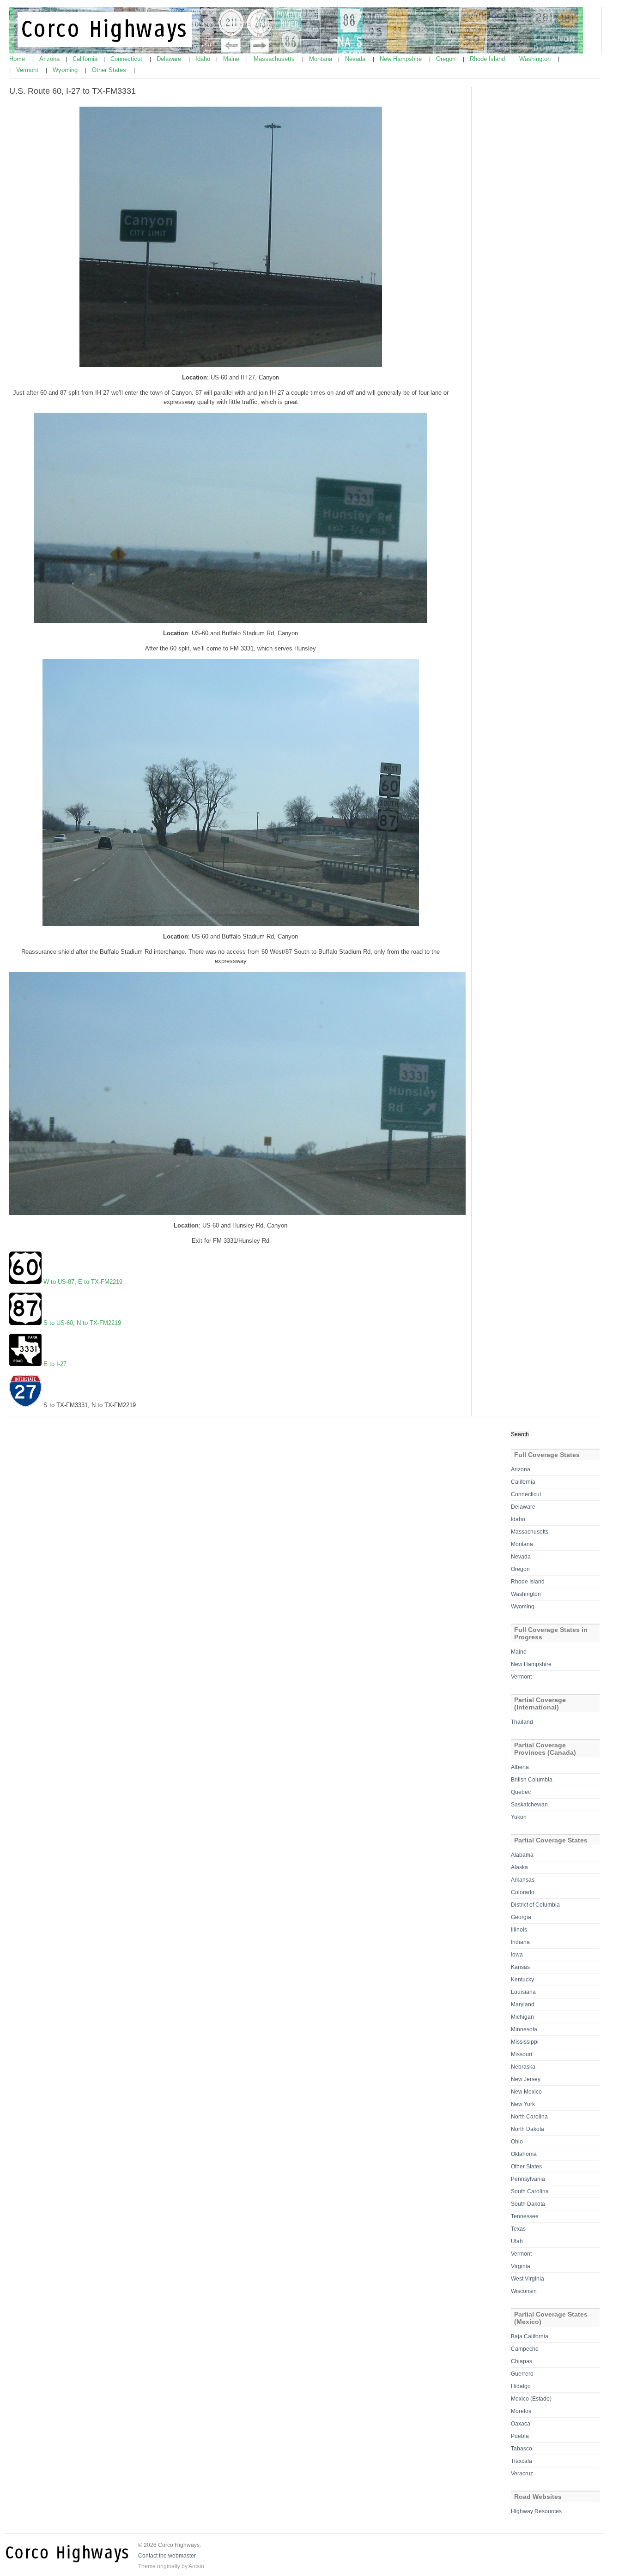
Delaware (170, 59)
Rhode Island (488, 59)
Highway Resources (536, 2511)
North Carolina (529, 2117)
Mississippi (525, 2042)
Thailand (522, 1722)
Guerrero (522, 2374)
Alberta (520, 1767)
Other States (110, 70)
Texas (518, 2229)
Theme (147, 2566)
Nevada (356, 59)
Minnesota (524, 2029)
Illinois (519, 1930)
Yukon (519, 1817)
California (86, 59)
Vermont (28, 70)
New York (523, 2104)
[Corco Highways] (296, 52)
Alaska (519, 1867)
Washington (536, 59)
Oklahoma (524, 2154)
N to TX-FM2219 (99, 1323)
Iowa (517, 1955)
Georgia (521, 1917)
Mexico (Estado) (531, 2399)
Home (18, 59)
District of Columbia (535, 1905)
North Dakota (528, 2129)
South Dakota (528, 2204)
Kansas (520, 1967)
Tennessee (525, 2216)
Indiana (520, 1942)
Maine (232, 59)
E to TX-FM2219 (100, 1282)
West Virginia (528, 2279)
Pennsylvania (528, 2179)
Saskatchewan (529, 1805)
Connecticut (127, 59)
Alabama (522, 1855)
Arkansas (523, 1880)
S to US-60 (58, 1323)
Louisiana (523, 1992)
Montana (322, 59)
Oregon (447, 59)
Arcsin (196, 2566)
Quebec (521, 1792)
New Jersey (526, 2079)
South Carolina (530, 2191)
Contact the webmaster (167, 2556)
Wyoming (66, 70)
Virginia (521, 2266)
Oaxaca (521, 2424)
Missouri (522, 2054)
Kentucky (522, 1980)
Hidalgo (521, 2386)
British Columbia (532, 1780)
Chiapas (522, 2361)
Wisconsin (524, 2291)
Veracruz (522, 2474)
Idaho (204, 59)
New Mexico (526, 2092)
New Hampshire (402, 59)
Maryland (523, 2004)
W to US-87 (58, 1282)
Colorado (523, 1892)
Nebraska (523, 2067)
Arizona (50, 59)
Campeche (525, 2349)
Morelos (521, 2411)
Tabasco (522, 2449)
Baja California (530, 2336)
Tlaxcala (522, 2461)
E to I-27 (55, 1364)
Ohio (517, 2142)
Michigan (522, 2017)
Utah (517, 2241)
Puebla (520, 2436)
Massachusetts (275, 59)
